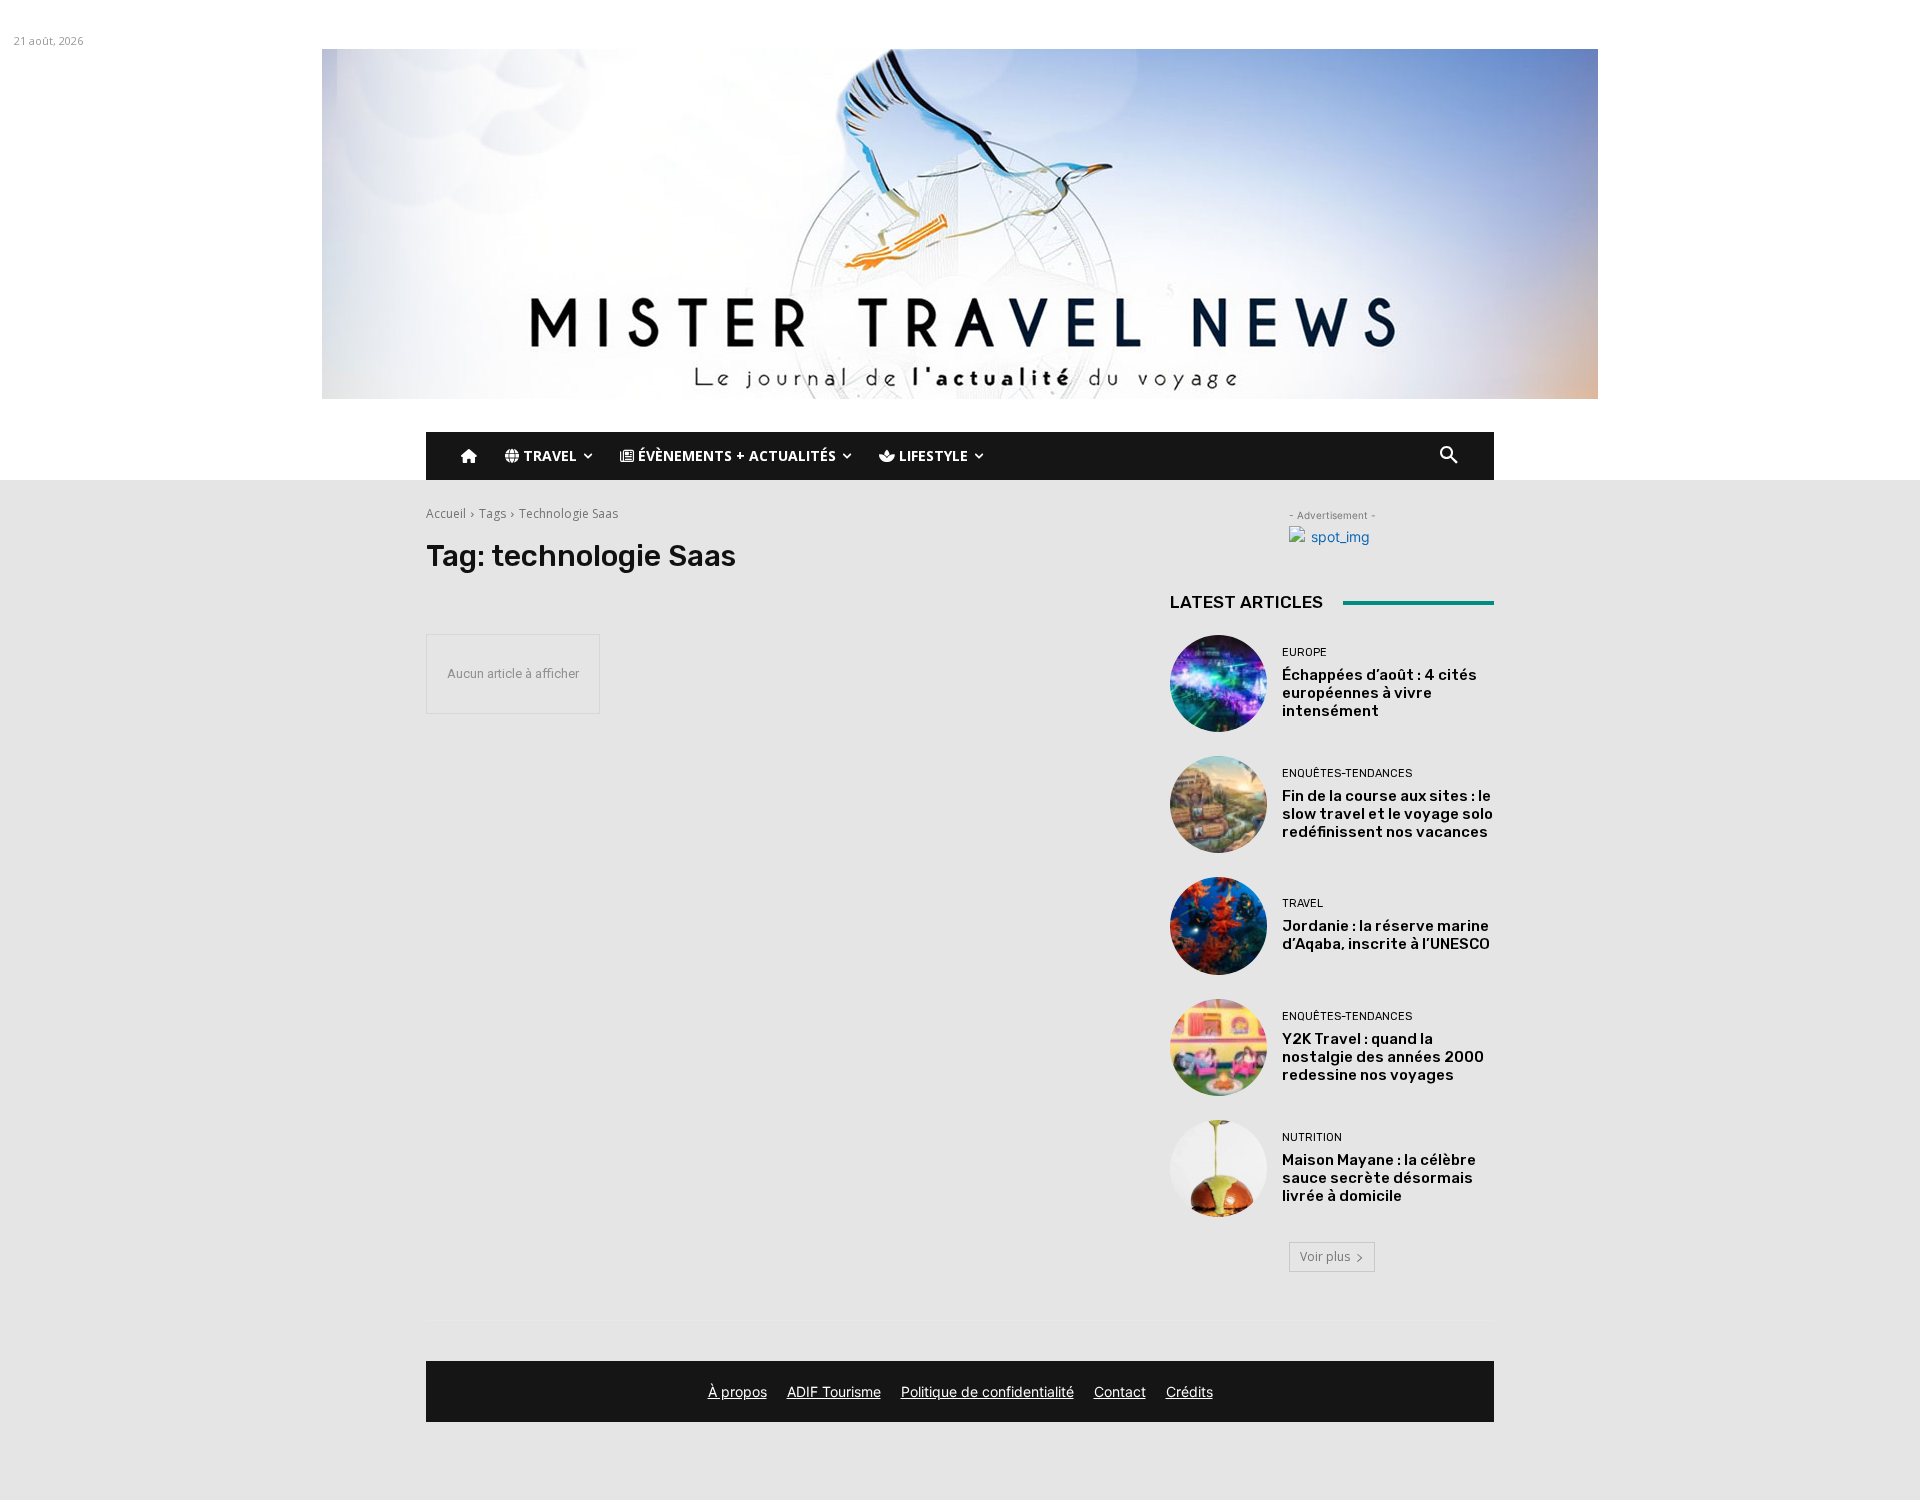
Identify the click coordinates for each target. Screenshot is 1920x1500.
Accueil (446, 513)
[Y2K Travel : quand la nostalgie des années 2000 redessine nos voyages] (1218, 1047)
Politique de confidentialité (987, 1391)
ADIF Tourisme (834, 1391)
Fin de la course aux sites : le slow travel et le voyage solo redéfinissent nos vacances (1387, 814)
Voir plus (1325, 1256)
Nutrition (1312, 1137)
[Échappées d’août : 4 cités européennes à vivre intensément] (1218, 683)
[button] (1449, 456)
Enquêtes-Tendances (1347, 773)
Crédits (1189, 1391)
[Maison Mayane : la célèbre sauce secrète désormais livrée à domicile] (1218, 1168)
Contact (1120, 1391)
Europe (1304, 652)
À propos (737, 1391)
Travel (1302, 903)
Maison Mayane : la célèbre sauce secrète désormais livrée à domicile (1379, 1178)
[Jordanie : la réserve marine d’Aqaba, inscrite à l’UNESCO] (1218, 925)
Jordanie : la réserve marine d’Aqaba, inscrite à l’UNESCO (1386, 935)
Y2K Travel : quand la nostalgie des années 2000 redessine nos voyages (1383, 1057)
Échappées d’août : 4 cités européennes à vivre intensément (1379, 693)
